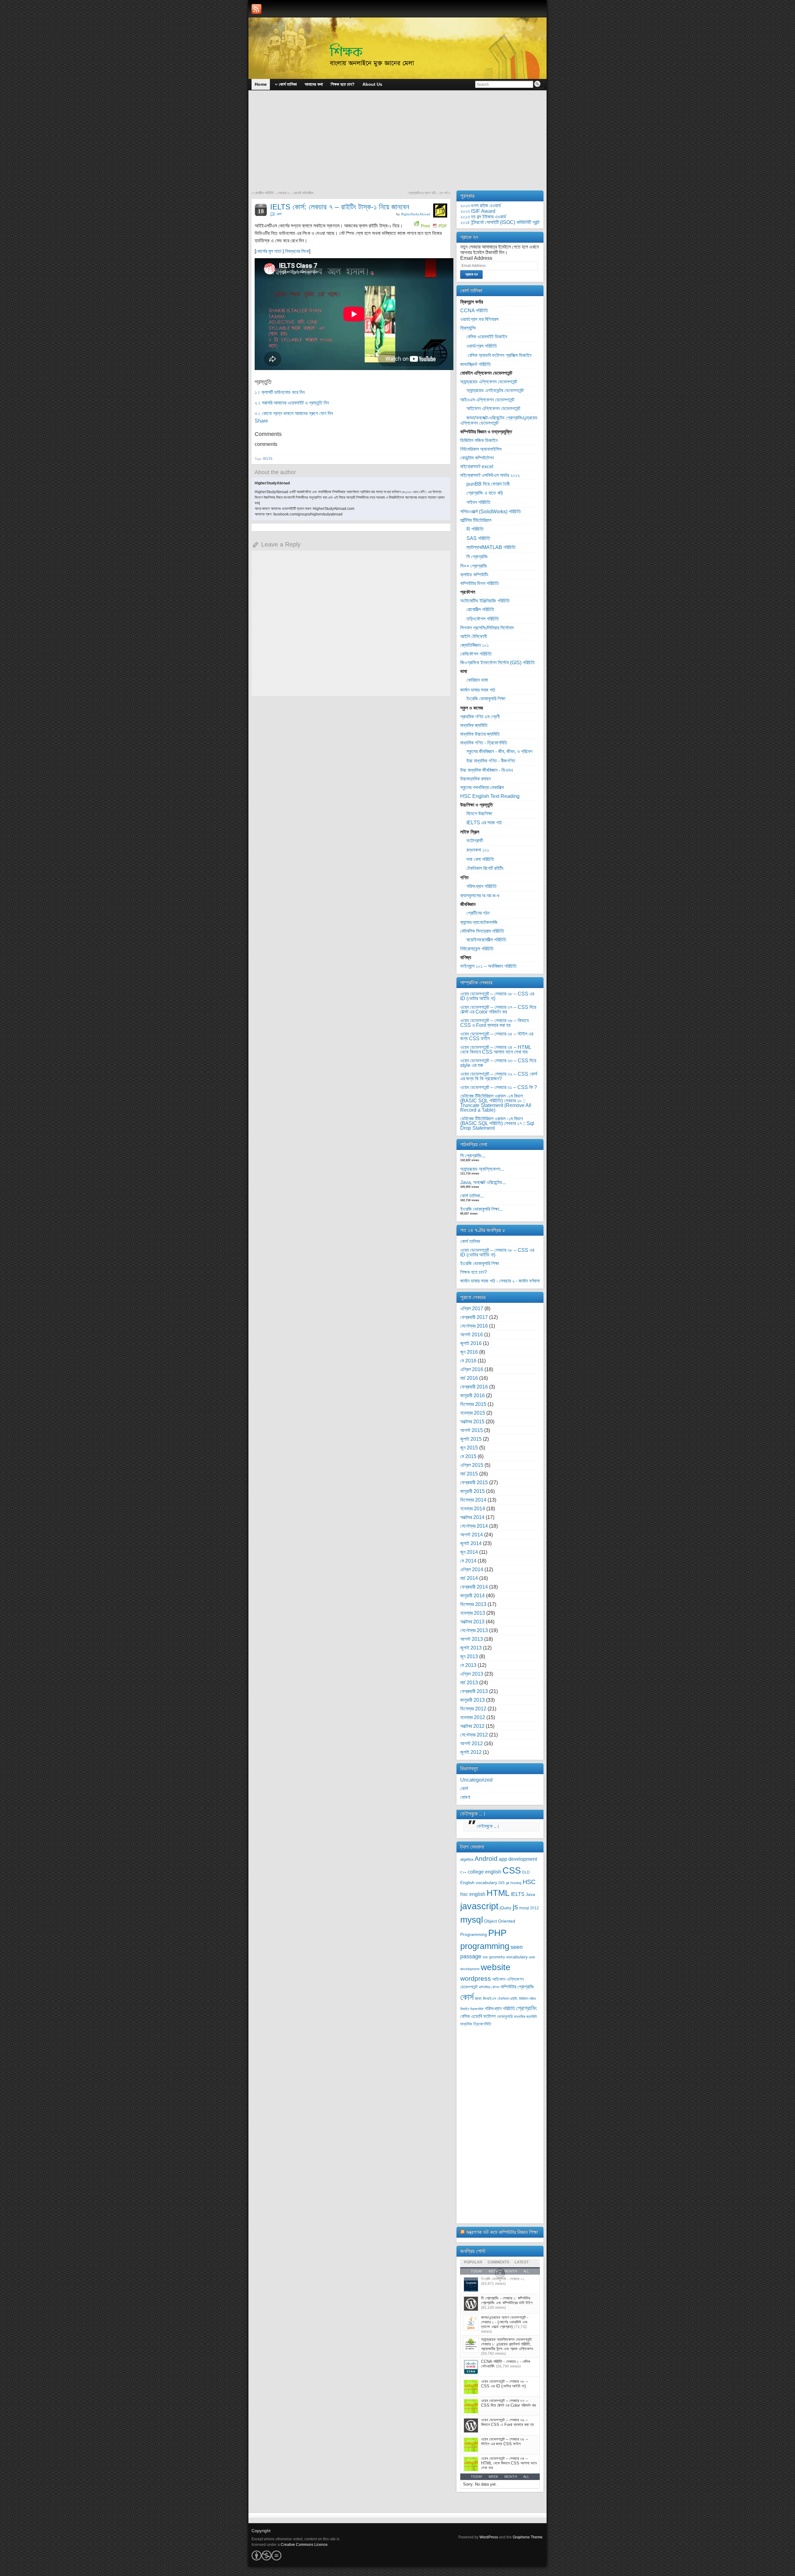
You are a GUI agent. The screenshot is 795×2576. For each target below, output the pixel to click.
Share (261, 421)
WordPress (489, 2537)
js (515, 1907)
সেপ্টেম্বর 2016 (474, 1326)
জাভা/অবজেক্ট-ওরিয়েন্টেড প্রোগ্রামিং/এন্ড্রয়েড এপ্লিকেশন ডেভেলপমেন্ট (499, 420)
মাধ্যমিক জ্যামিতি (474, 725)
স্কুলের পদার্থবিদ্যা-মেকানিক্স (482, 787)
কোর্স (279, 214)
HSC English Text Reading (490, 796)
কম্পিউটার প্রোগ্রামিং (517, 1987)
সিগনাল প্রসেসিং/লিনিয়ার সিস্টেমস (487, 628)
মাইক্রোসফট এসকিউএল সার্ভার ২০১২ (490, 475)
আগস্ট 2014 (472, 1535)
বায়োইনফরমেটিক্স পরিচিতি (486, 940)
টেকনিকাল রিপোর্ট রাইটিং (485, 868)
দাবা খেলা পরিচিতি (480, 859)
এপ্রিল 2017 (472, 1309)
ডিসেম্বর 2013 (473, 1604)
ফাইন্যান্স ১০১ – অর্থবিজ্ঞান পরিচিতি (488, 966)
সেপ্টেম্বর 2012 (474, 1735)
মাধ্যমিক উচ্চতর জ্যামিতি (480, 734)
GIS (502, 1883)
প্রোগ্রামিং (527, 2008)
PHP (497, 1933)
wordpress (476, 1978)
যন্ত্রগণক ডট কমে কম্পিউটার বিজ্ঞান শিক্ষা (502, 2232)
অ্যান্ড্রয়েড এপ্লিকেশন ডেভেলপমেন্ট (489, 382)
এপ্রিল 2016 (472, 1369)
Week (493, 2477)
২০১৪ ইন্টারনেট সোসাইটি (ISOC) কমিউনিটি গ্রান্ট (500, 222)
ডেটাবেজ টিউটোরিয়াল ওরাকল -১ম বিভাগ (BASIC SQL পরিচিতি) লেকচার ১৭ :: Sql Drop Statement (497, 1123)
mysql (472, 1919)
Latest (522, 2262)
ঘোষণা (465, 1797)
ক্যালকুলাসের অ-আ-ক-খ (480, 896)
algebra (467, 1860)
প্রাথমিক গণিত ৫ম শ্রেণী (480, 717)
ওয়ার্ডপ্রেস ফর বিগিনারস (479, 319)
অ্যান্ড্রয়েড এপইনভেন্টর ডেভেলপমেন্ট (495, 390)
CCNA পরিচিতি (474, 311)
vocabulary (517, 1957)
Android (486, 1858)
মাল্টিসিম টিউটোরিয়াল (476, 520)
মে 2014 (468, 1561)
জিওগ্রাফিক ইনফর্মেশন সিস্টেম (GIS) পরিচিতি (497, 663)
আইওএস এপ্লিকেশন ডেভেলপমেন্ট (487, 400)
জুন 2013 (469, 1656)
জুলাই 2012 (471, 1752)
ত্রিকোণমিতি (477, 2009)
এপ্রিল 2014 (472, 1569)
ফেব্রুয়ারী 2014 (474, 1587)
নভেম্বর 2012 (473, 1717)
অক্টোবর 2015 (472, 1422)
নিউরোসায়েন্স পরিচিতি (477, 949)
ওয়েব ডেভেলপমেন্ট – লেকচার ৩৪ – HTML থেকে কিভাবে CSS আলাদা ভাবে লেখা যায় (496, 1050)
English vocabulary (479, 1883)
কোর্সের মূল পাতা (269, 251)
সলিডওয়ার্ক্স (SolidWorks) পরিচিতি (491, 512)
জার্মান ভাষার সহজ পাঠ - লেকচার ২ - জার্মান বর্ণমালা (500, 1281)
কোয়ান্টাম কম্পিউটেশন (477, 458)
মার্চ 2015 (469, 1474)
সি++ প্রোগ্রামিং (474, 566)
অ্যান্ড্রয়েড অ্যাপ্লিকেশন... (482, 1169)
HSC (529, 1882)
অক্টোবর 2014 (472, 1517)
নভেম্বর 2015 (473, 1413)
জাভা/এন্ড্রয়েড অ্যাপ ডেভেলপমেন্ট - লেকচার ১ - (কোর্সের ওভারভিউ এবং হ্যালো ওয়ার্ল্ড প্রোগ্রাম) (505, 2322)
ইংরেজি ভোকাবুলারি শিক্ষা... (482, 1209)
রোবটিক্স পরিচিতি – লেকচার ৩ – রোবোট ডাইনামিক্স (284, 193)
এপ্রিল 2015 (472, 1465)
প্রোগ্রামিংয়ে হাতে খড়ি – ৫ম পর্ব (428, 193)
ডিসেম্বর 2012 (473, 1709)
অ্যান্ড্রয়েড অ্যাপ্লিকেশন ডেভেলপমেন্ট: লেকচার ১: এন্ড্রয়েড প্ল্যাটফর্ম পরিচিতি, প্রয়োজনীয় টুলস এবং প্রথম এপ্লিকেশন (507, 2344)
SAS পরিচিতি (478, 538)
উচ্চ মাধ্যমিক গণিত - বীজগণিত (491, 761)
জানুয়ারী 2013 (472, 1700)
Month (511, 2477)
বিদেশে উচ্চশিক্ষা (479, 814)
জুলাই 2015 (471, 1439)
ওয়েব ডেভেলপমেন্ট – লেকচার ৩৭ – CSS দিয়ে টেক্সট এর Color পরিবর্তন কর (498, 1009)
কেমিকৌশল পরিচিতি (476, 654)
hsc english (473, 1894)
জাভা (478, 1999)
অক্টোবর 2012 (472, 1726)
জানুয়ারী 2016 (472, 1396)
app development (518, 1859)
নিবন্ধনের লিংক (297, 251)
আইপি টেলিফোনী (474, 636)
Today (477, 2477)
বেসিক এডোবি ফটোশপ (478, 2016)
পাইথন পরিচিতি (478, 502)
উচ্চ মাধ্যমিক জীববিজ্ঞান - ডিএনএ (487, 770)
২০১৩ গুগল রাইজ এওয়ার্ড (481, 206)
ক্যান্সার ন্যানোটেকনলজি (479, 922)
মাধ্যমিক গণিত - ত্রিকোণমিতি (484, 743)
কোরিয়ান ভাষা (477, 680)
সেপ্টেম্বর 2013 (474, 1630)
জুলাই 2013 (471, 1648)
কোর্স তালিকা (470, 1241)
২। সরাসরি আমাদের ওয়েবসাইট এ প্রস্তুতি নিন (292, 403)
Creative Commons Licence (304, 2545)
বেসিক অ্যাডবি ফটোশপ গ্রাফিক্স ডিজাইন (499, 355)
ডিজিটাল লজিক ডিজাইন (479, 440)
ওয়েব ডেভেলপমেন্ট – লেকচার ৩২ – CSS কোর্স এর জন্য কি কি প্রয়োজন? (499, 1076)
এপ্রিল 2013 (472, 1674)
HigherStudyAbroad (416, 214)
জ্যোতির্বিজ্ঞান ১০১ (475, 645)
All (526, 2477)
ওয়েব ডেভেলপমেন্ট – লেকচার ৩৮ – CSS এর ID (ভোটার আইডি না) (497, 996)
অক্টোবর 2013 (472, 1622)
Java (530, 1894)
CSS (512, 1870)
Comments (498, 2262)
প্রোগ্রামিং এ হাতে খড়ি (485, 493)
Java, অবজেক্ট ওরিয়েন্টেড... (483, 1182)
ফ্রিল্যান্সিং (468, 328)
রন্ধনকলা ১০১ (478, 850)
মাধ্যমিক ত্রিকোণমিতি (476, 2024)
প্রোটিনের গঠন (478, 913)
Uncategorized (476, 1780)
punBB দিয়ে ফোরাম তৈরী (488, 484)
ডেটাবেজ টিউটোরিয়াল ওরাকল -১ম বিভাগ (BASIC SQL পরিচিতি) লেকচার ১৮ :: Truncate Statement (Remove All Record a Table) (496, 1103)
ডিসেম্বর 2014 (473, 1500)
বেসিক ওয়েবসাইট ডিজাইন (487, 337)
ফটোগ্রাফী (475, 841)
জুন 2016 (469, 1352)
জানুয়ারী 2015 (472, 1491)
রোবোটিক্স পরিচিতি (480, 609)
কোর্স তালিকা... (472, 1196)
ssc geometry (494, 1957)
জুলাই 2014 (471, 1543)
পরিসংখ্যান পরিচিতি (482, 886)
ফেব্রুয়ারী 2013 (474, 1691)
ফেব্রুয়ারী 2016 (474, 1387)
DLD (526, 1872)
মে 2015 (468, 1456)
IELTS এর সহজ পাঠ (484, 823)
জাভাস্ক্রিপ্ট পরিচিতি (475, 364)
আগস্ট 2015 (472, 1430)
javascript (479, 1906)
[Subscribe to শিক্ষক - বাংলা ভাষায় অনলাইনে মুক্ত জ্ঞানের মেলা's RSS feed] (257, 9)
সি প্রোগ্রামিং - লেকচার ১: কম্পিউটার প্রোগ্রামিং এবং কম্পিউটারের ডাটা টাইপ (507, 2300)
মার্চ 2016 (469, 1378)
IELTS (268, 459)
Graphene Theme (528, 2537)
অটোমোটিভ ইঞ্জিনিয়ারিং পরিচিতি (485, 601)
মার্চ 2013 (469, 1683)
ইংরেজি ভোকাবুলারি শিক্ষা (486, 699)
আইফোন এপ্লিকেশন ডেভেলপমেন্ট (493, 408)
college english (484, 1872)
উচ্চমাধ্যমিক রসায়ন (475, 779)
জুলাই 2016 (471, 1343)
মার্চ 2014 (469, 1578)
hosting (516, 1883)
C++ (463, 1872)
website (496, 1967)
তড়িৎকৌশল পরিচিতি (483, 619)
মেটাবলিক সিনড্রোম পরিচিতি (482, 931)
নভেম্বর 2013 (473, 1613)
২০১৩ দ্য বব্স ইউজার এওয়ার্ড (483, 217)
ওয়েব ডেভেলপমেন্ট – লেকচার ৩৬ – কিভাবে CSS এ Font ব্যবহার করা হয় (494, 1023)
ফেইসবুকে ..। (473, 1814)
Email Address (476, 258)
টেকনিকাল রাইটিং (508, 1999)
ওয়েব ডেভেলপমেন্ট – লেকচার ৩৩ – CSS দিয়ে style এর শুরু (498, 1063)
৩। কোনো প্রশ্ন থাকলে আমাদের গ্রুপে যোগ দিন (294, 413)
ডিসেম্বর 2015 (473, 1404)
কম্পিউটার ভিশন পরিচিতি (479, 583)
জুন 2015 (469, 1448)
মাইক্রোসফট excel (477, 467)
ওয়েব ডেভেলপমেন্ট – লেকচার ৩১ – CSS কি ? (499, 1087)
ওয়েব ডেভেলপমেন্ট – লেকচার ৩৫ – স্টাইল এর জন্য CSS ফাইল (497, 1036)
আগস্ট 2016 (472, 1335)
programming (485, 1946)
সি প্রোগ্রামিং (477, 557)
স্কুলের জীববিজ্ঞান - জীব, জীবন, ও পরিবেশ (499, 751)
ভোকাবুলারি (505, 2017)
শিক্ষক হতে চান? (474, 1272)
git (508, 1883)
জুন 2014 (469, 1552)
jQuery (506, 1908)
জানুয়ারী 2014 (472, 1596)
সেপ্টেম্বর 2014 (474, 1526)
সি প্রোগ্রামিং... (473, 1156)
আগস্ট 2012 (472, 1743)
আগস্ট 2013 (472, 1639)
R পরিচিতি (475, 529)
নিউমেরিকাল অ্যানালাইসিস (481, 449)
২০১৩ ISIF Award (478, 211)
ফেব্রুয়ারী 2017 (474, 1317)
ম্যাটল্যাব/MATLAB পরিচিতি (491, 547)
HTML (498, 1893)
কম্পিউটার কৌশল (489, 1987)
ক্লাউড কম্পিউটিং (474, 575)
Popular (473, 2262)
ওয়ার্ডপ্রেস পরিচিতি (482, 346)
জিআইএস (490, 1999)
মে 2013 (468, 1665)
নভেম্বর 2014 (473, 1509)
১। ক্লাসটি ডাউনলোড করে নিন (280, 392)
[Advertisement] (397, 144)
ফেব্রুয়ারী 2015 (474, 1482)
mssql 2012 (529, 1908)
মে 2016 (468, 1361)
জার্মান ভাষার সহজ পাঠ (478, 690)
